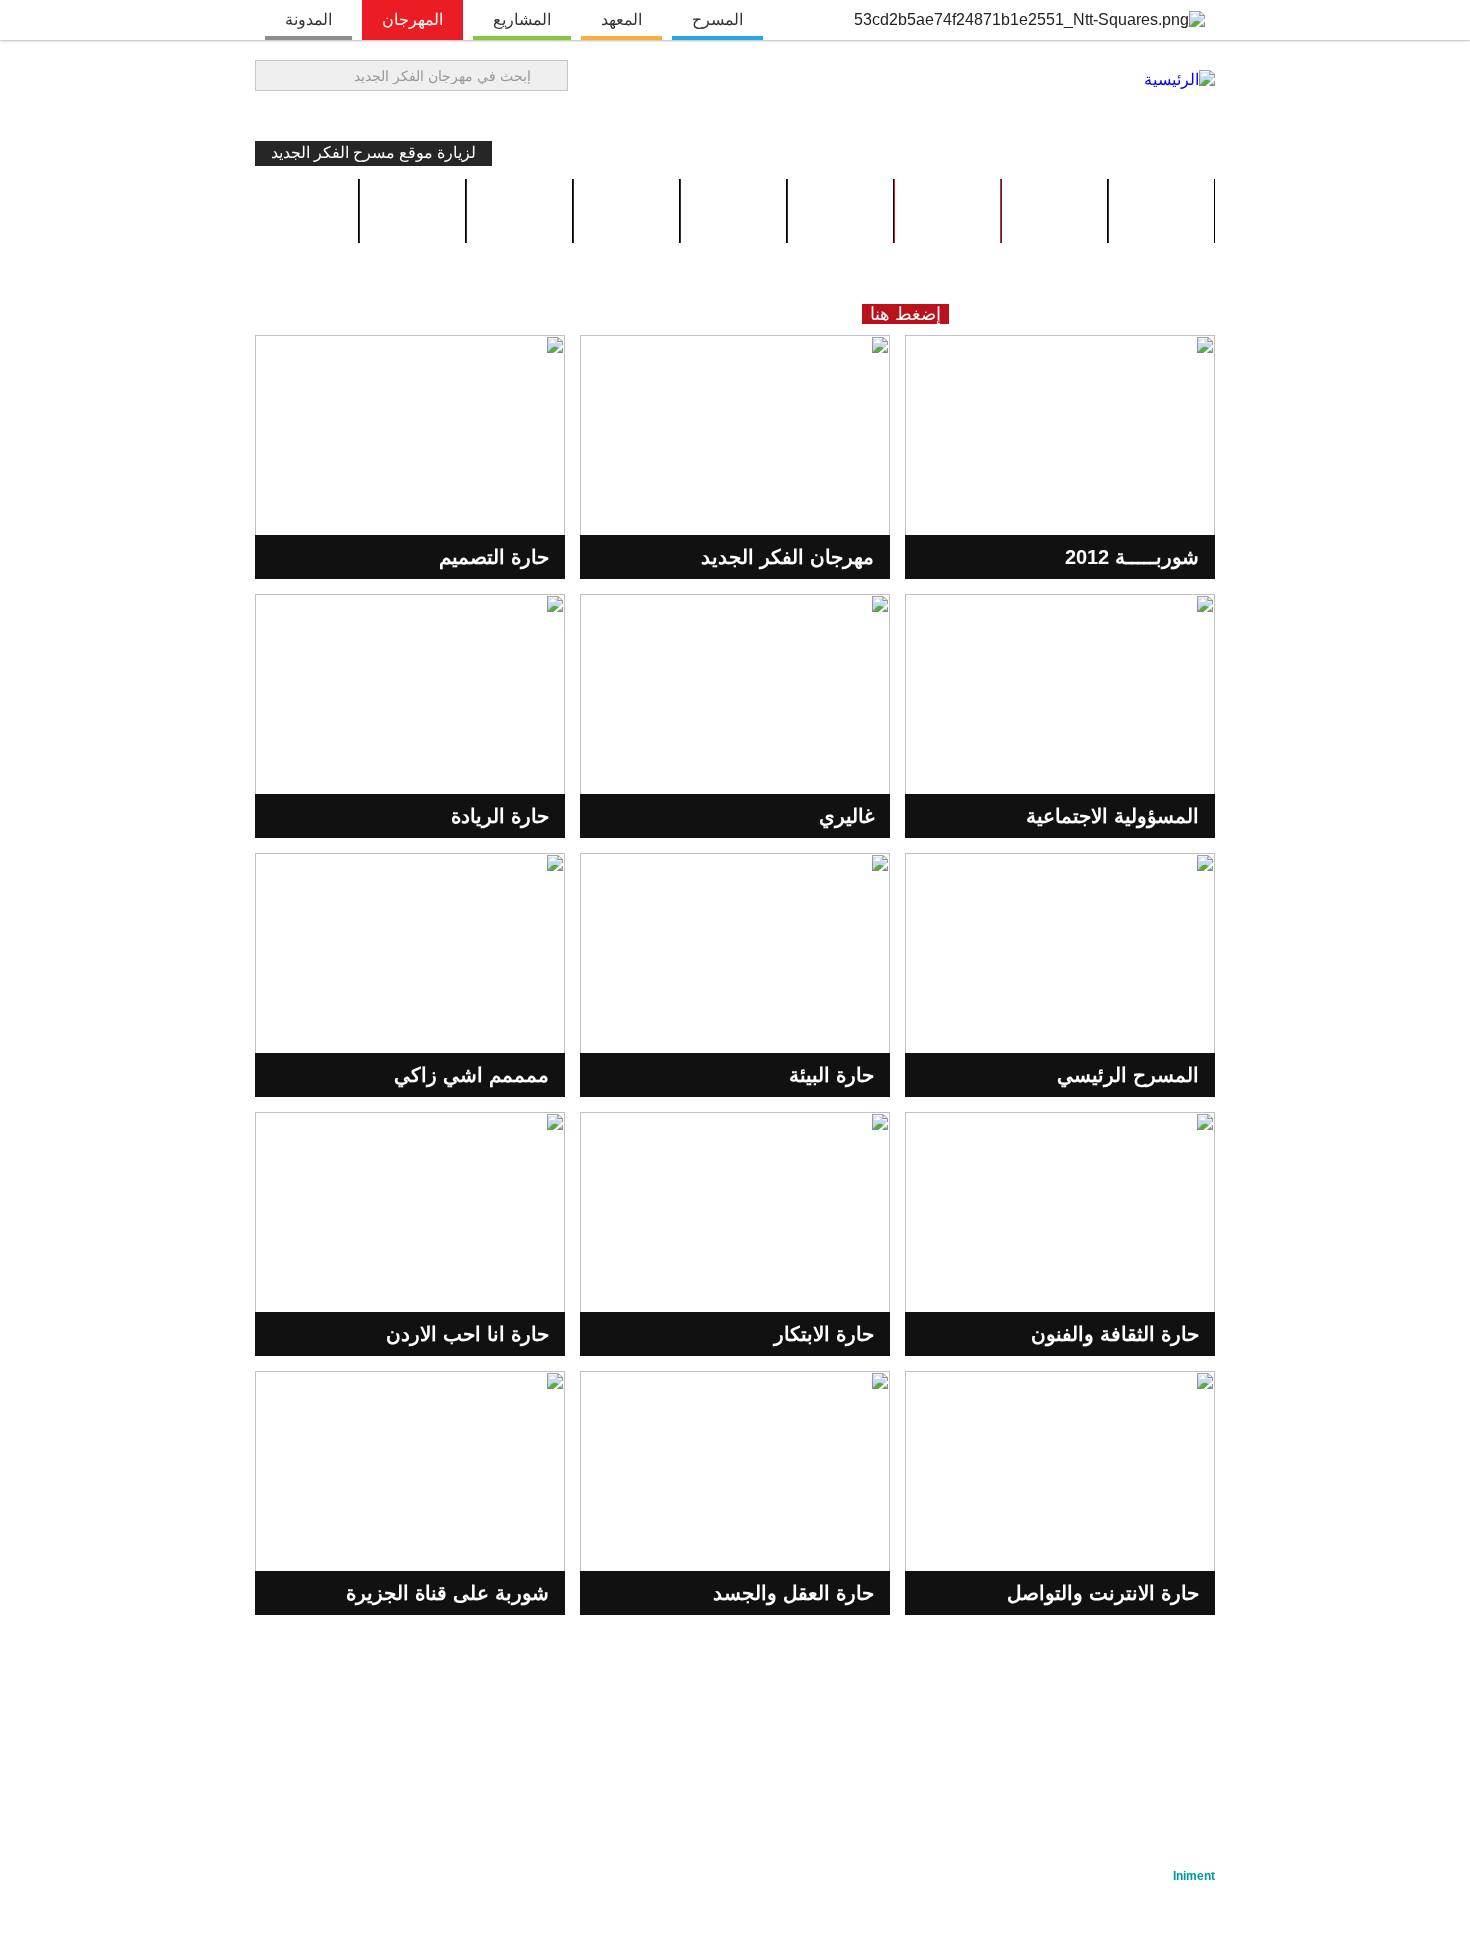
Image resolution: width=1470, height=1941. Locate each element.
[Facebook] (379, 115)
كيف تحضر (519, 210)
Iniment (1194, 1876)
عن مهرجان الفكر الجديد (1103, 1721)
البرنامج (1055, 210)
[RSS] (277, 115)
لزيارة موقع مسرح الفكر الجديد (373, 152)
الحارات (840, 210)
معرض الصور (733, 210)
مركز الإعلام (471, 1721)
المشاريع (522, 19)
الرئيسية (1161, 210)
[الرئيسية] (1179, 79)
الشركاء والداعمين (759, 1721)
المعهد (621, 19)
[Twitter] (345, 115)
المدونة (308, 19)
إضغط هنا (905, 314)
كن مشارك (413, 210)
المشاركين (626, 210)
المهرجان (412, 19)
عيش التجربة (948, 210)
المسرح (717, 19)
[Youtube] (311, 115)
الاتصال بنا (1168, 1747)
